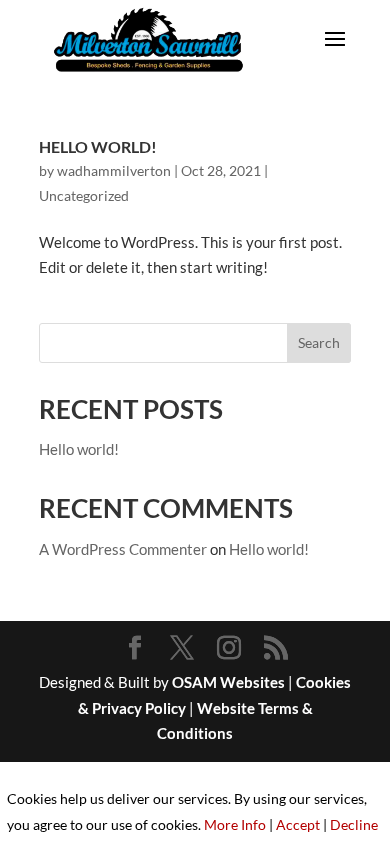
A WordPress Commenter (123, 549)
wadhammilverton (114, 170)
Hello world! (98, 146)
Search (319, 342)
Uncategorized (84, 195)
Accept (298, 824)
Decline (354, 824)
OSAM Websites (228, 682)
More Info (235, 824)
